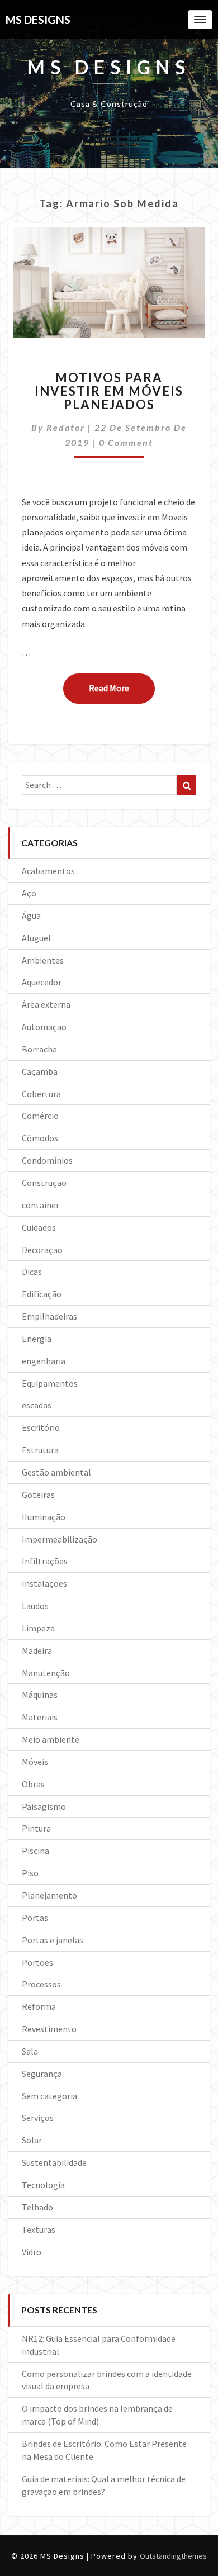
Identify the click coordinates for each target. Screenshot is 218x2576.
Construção (44, 1183)
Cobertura (41, 1094)
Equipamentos (50, 1383)
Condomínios (47, 1160)
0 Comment (126, 442)
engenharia (44, 1361)
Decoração (42, 1250)
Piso (30, 1873)
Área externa (46, 1004)
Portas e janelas (53, 1940)
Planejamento (49, 1895)
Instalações (44, 1583)
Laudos (35, 1606)
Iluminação (44, 1517)
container (41, 1205)
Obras (33, 1784)
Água (31, 915)
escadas (37, 1405)
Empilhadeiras (49, 1316)
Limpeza (38, 1628)
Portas (35, 1918)
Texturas (39, 2229)
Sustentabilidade (54, 2162)
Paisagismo (44, 1806)
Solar (32, 2140)
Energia (37, 1339)
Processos (41, 1984)
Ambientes (43, 960)
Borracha (39, 1049)
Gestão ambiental (56, 1472)
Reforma (39, 2006)
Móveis (35, 1762)
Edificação (42, 1294)
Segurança (42, 2074)
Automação (44, 1027)
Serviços (38, 2118)
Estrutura (40, 1450)
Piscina (35, 1851)
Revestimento (49, 2029)
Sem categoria (49, 2096)
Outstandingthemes (173, 2556)
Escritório (41, 1427)
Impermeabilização (60, 1539)
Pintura (36, 1828)
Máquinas (40, 1695)
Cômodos (40, 1138)
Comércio (40, 1116)
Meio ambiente (51, 1739)
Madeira (37, 1650)
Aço (29, 893)
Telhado (37, 2207)
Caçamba (40, 1071)
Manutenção (46, 1673)
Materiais (40, 1717)
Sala (30, 2051)
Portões (37, 1962)
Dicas (32, 1272)
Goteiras (38, 1495)
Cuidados (39, 1227)
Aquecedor (42, 982)
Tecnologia (43, 2185)
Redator (66, 427)
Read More (122, 688)
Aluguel (36, 938)
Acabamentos (48, 871)
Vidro (32, 2252)
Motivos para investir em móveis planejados (109, 391)
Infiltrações (45, 1561)
